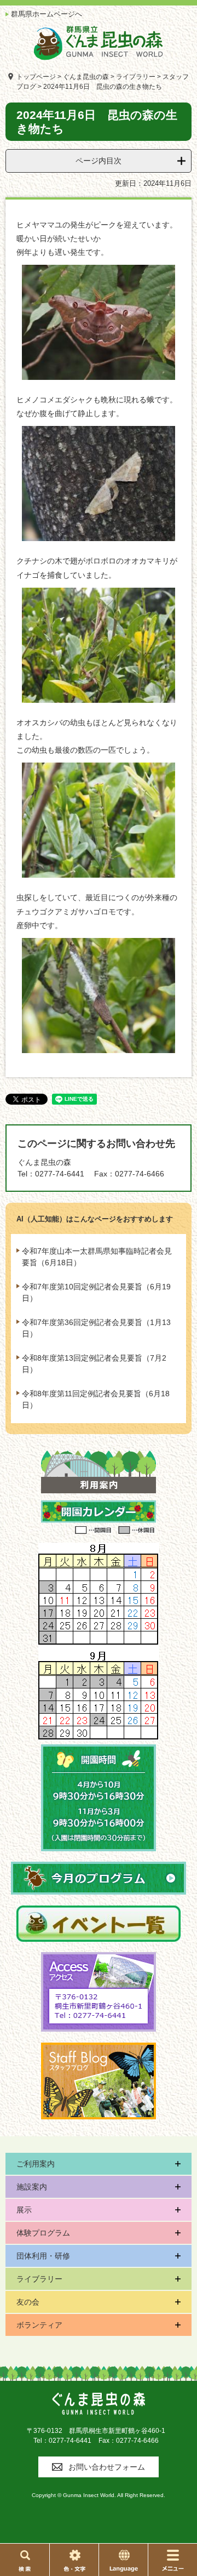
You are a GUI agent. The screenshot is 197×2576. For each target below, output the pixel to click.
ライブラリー (136, 77)
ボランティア (39, 2325)
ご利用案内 (36, 2164)
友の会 (28, 2302)
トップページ (36, 77)
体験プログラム (43, 2233)
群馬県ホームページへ (47, 14)
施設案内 (32, 2187)
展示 (24, 2210)
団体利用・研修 (43, 2256)
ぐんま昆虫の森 (86, 77)
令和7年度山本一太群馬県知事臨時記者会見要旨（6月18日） (97, 1257)
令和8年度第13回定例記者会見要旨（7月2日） (94, 1364)
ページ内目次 (99, 161)
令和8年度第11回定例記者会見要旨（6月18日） (96, 1399)
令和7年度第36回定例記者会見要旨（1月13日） (96, 1328)
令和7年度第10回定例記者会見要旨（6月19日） (96, 1292)
